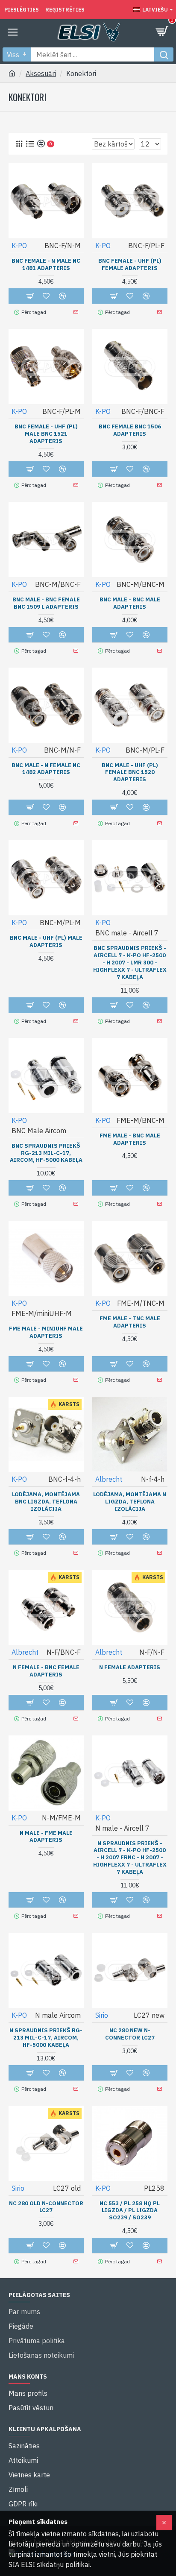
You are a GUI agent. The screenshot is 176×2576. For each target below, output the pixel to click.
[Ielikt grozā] (30, 1364)
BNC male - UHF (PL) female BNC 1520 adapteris (130, 773)
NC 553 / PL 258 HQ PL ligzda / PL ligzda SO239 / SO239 (130, 2211)
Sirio (102, 2015)
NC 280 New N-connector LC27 (130, 2034)
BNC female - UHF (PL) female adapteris (130, 265)
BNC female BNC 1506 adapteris (130, 430)
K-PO (19, 246)
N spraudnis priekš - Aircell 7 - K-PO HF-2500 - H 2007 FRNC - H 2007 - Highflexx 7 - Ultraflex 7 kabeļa (130, 1858)
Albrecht (109, 1479)
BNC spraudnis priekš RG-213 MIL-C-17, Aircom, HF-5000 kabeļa (46, 1153)
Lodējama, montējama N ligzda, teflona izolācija (130, 1502)
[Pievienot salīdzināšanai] (62, 1364)
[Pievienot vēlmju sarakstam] (46, 1364)
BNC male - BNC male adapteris (130, 603)
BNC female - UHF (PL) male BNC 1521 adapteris (46, 434)
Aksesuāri (41, 73)
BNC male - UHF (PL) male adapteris (46, 942)
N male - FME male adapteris (46, 1837)
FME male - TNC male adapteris (130, 1322)
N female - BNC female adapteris (46, 1671)
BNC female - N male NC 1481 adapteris (46, 265)
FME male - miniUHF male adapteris (46, 1332)
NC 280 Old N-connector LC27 (46, 2207)
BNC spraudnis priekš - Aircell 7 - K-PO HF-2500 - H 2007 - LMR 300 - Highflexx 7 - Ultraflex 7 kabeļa (130, 963)
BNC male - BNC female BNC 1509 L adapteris (46, 603)
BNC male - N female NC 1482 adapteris (46, 769)
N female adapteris (130, 1668)
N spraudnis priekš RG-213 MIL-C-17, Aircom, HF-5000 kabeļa (46, 2038)
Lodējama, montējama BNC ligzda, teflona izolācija (46, 1502)
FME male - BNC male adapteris (130, 1139)
